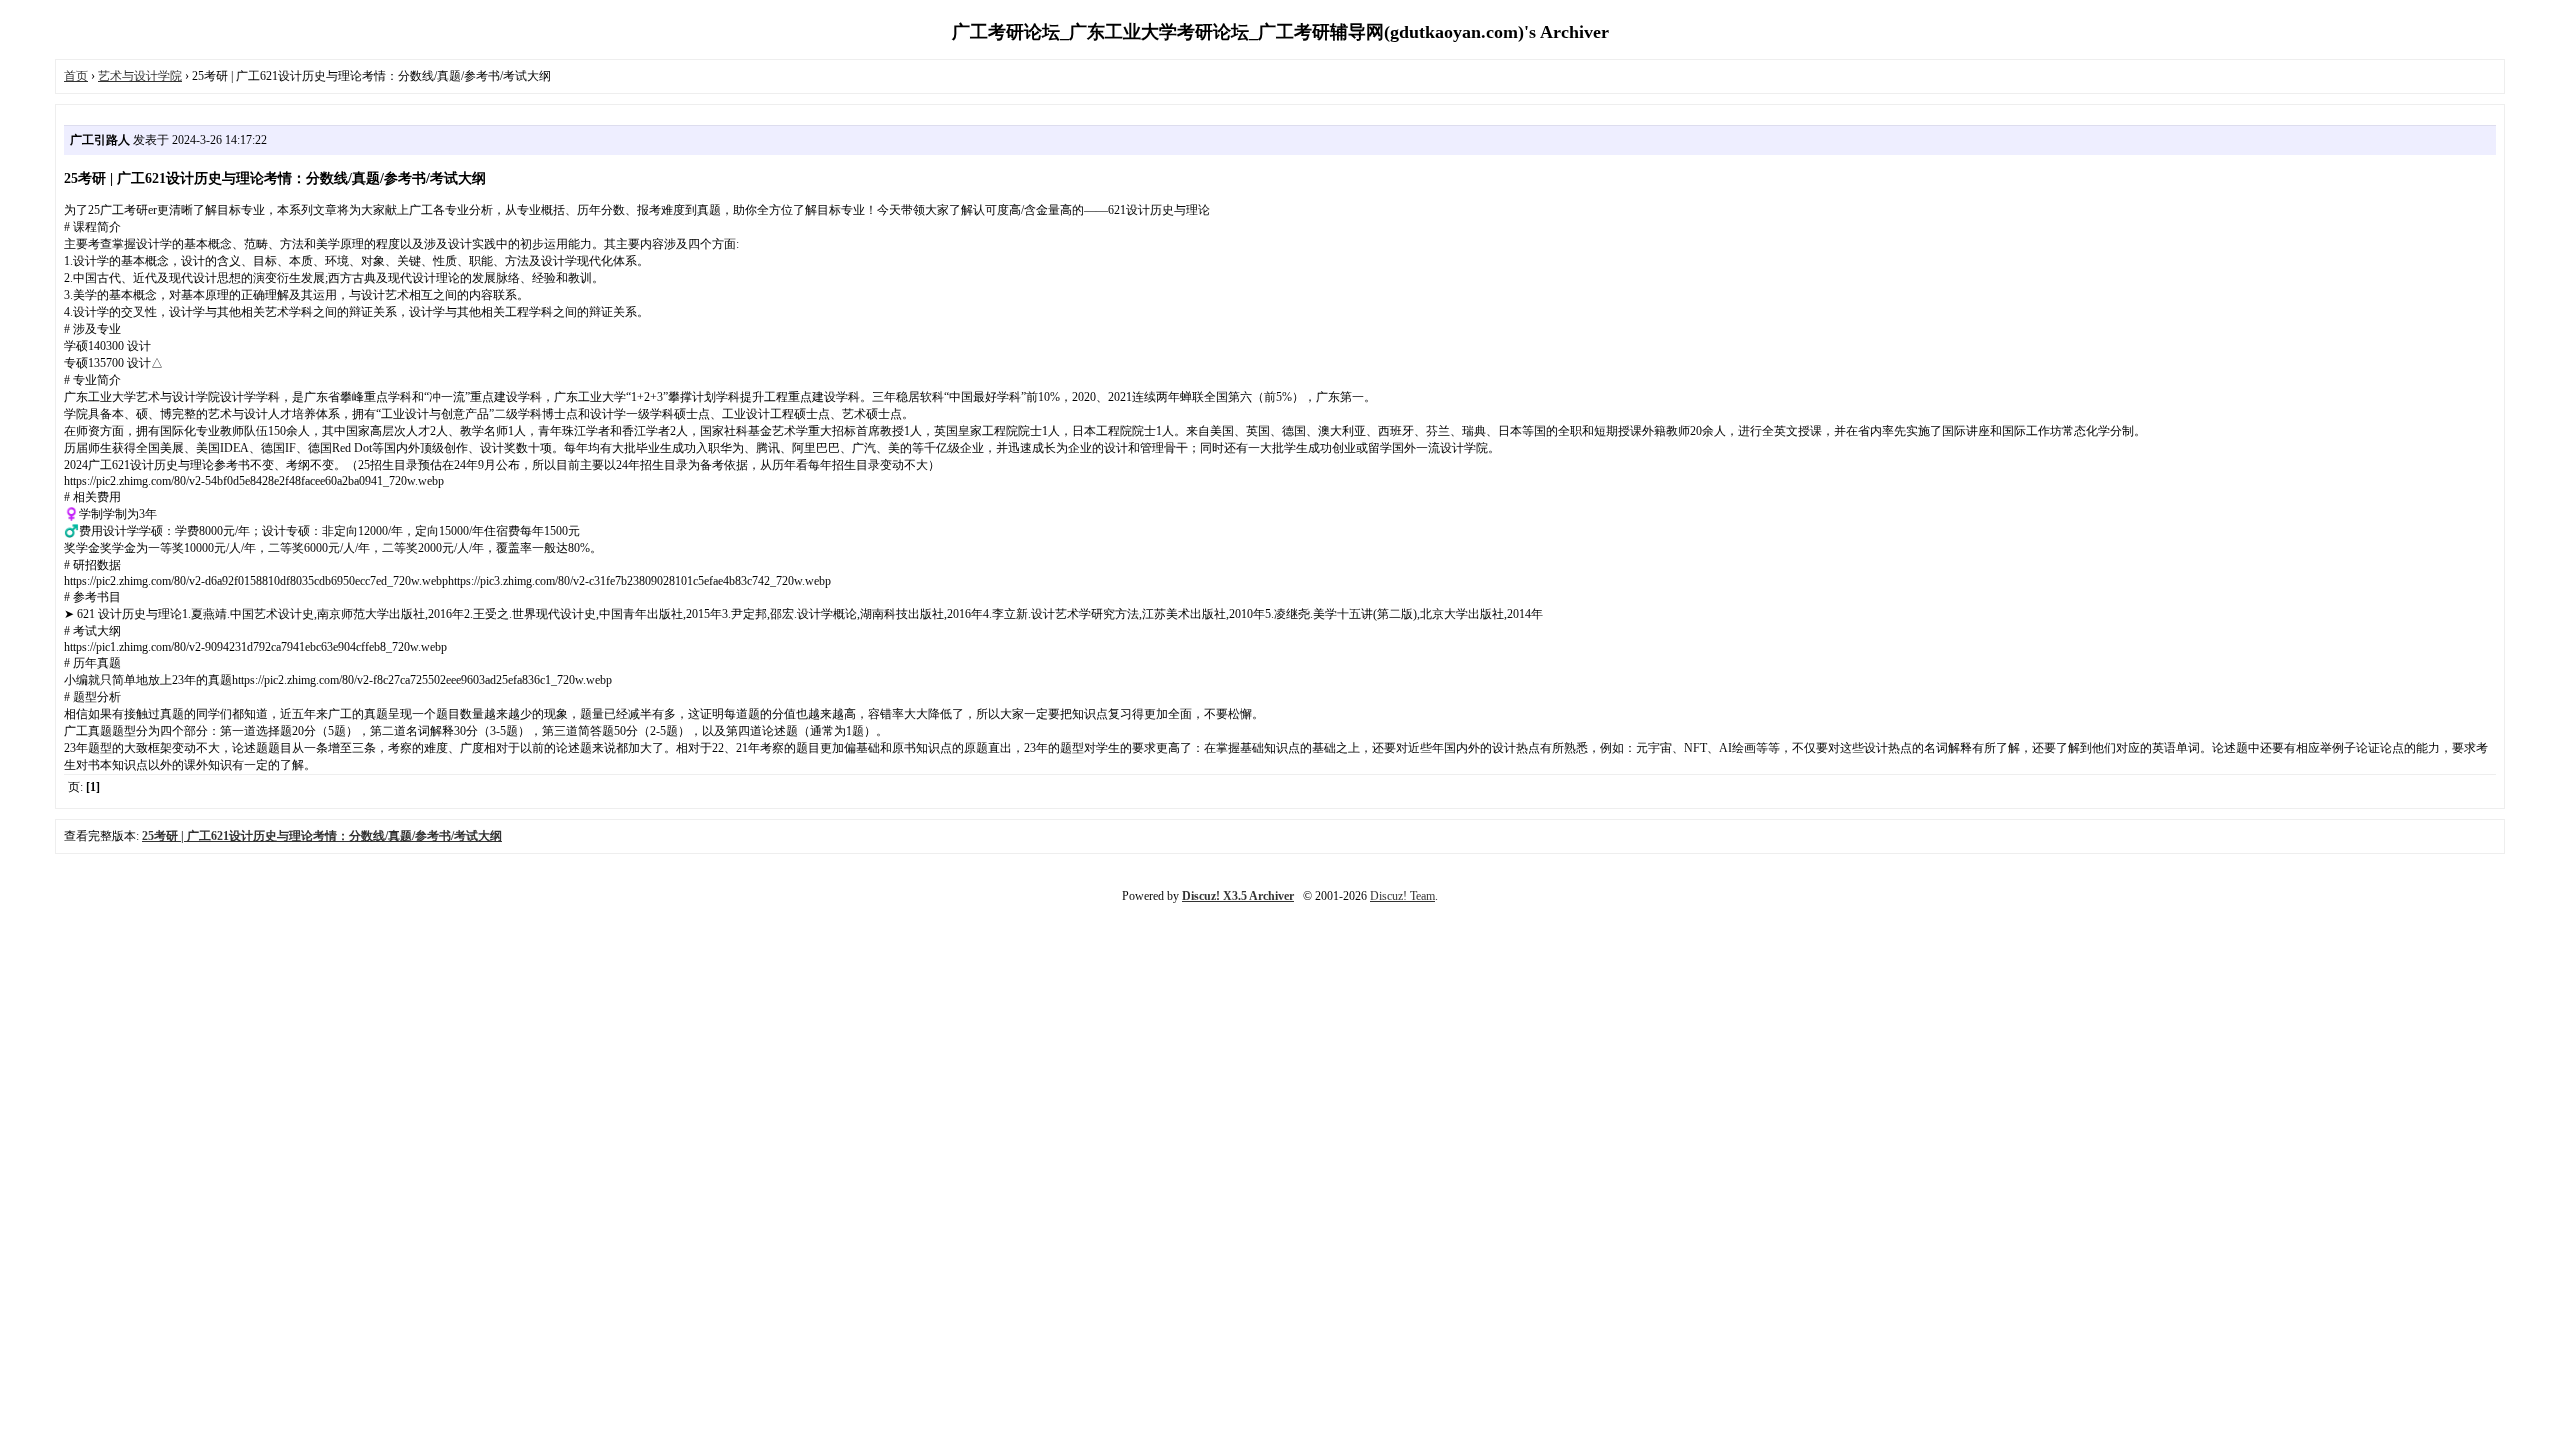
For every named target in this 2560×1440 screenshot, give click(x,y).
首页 (76, 76)
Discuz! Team (1402, 896)
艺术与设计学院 (140, 76)
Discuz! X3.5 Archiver (1238, 896)
